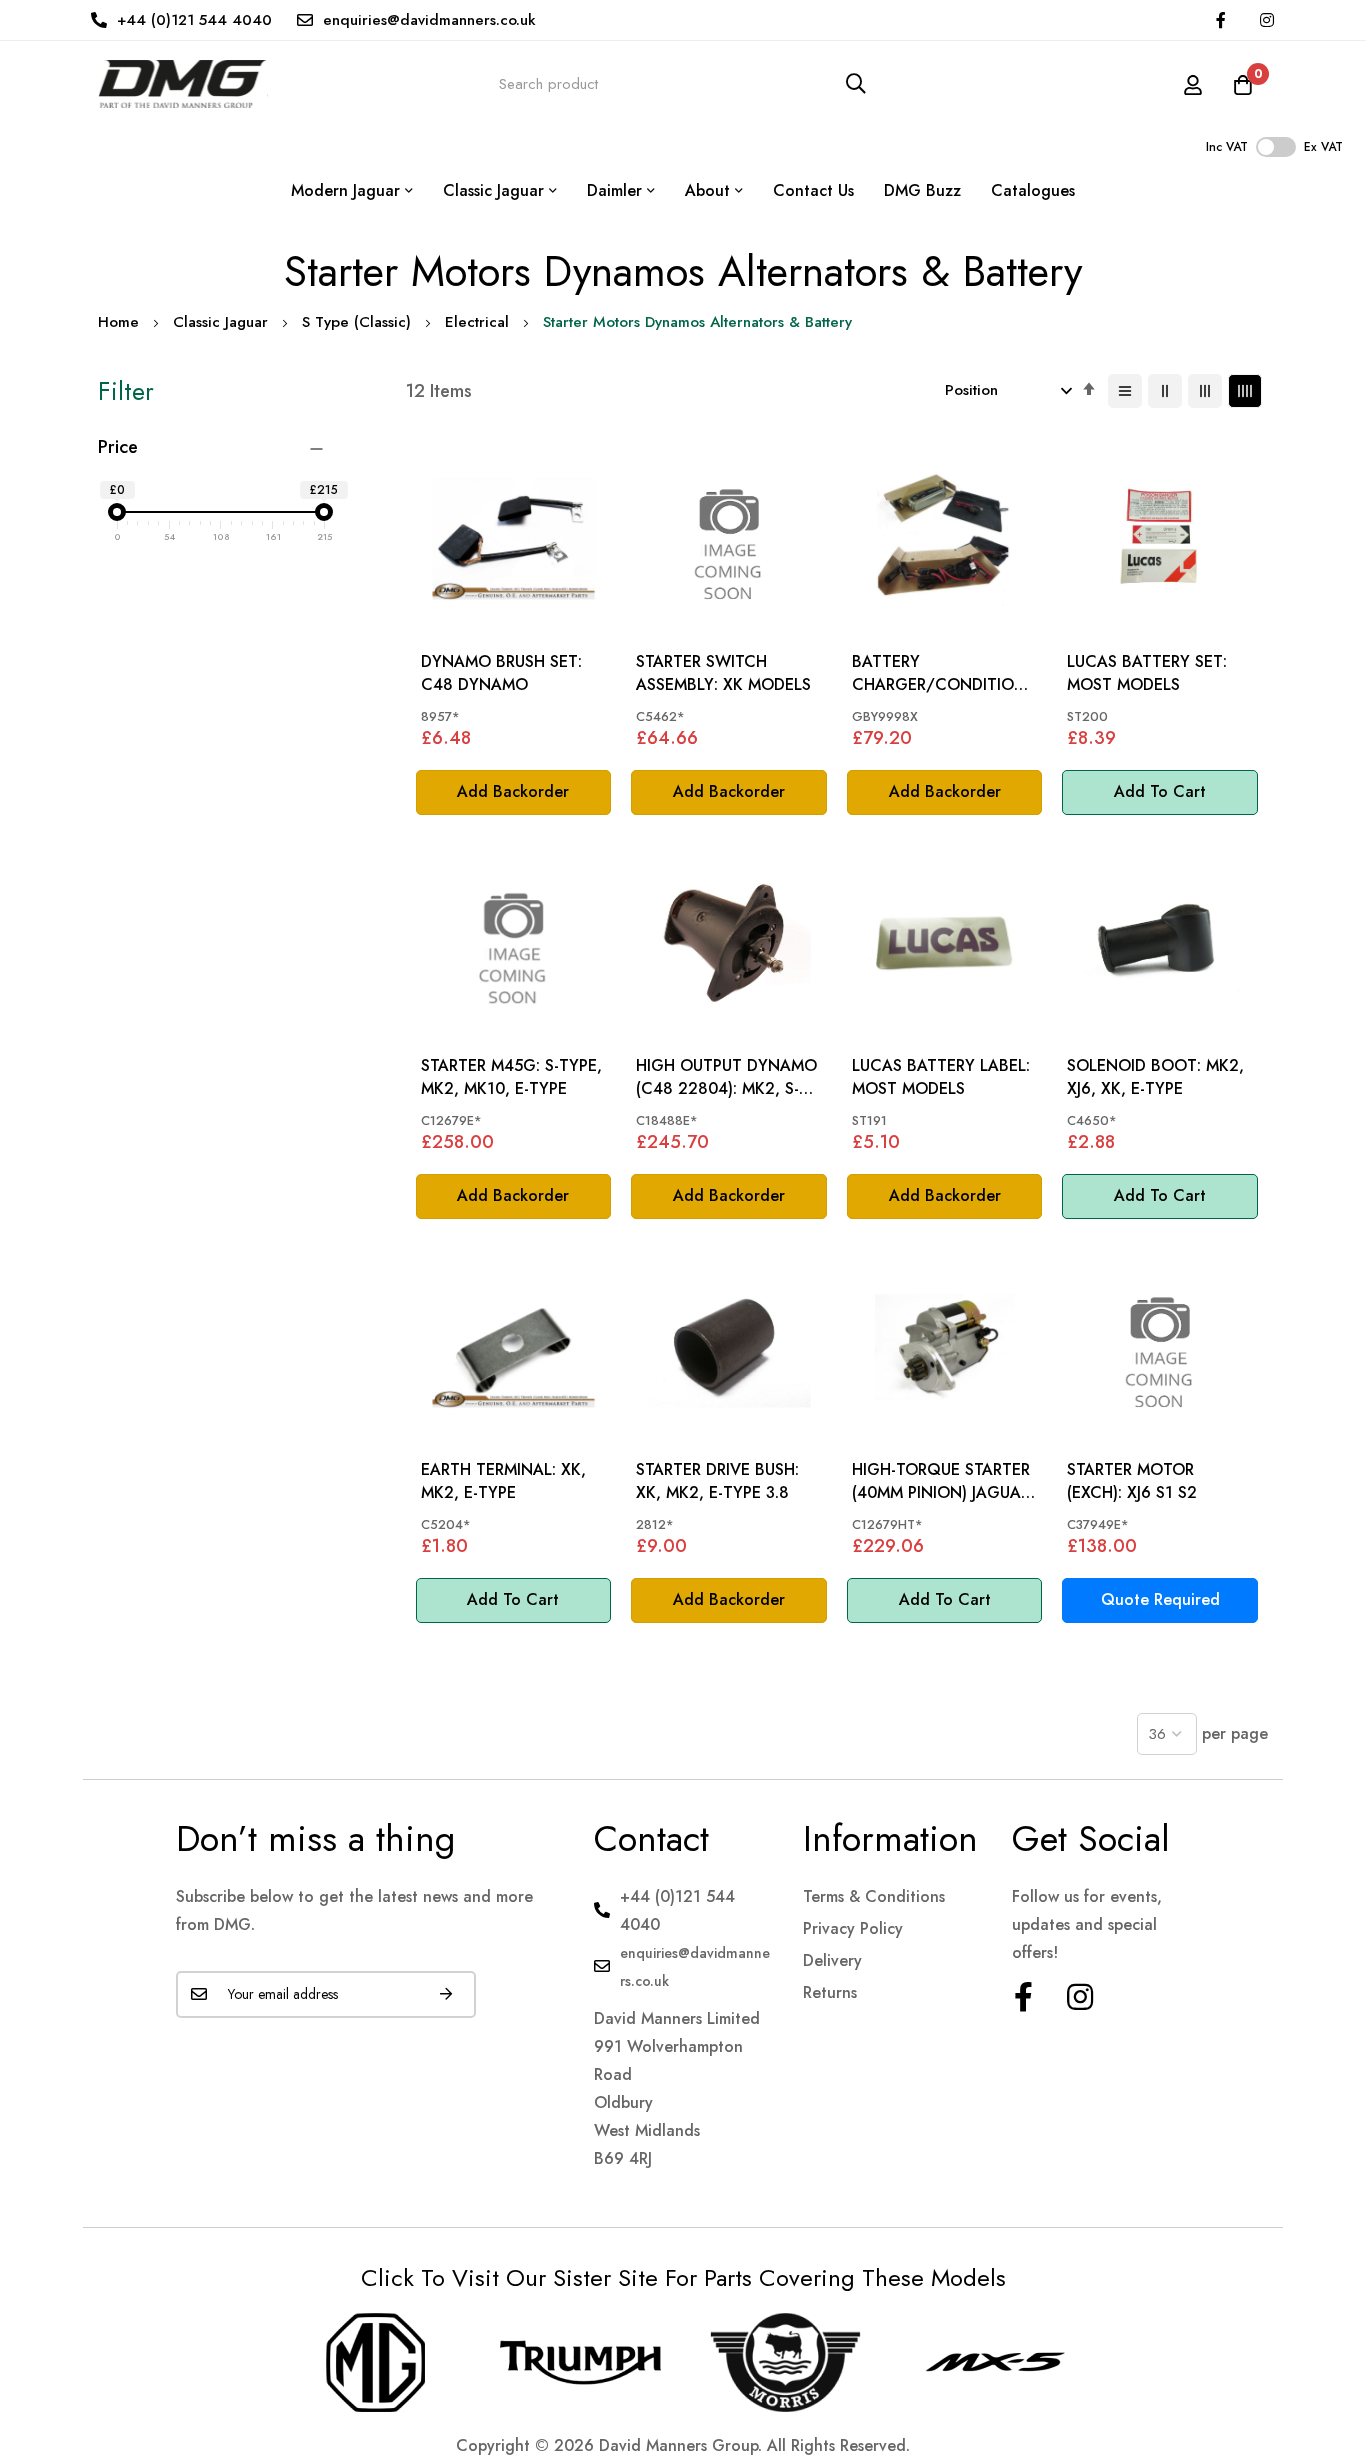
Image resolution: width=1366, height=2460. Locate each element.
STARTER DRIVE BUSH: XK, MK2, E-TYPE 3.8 (717, 1481)
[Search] (856, 83)
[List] (1125, 391)
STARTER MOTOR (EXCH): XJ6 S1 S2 (1132, 1481)
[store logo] (183, 83)
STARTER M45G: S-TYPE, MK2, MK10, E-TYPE (511, 1077)
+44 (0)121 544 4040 (194, 20)
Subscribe (446, 1994)
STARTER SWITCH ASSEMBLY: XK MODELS (723, 673)
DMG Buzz (922, 190)
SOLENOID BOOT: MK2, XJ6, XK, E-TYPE (1155, 1077)
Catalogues (1033, 190)
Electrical (477, 322)
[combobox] (683, 83)
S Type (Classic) (356, 322)
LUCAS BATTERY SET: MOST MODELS (1147, 673)
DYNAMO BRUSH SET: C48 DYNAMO (501, 673)
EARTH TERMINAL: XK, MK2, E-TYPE (503, 1481)
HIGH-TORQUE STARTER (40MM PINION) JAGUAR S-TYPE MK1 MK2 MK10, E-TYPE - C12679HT (941, 1481)
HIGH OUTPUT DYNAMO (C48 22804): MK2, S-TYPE (726, 1077)
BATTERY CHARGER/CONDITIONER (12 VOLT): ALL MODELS (943, 673)
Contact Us (813, 190)
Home (118, 322)
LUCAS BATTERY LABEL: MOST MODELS (941, 1077)
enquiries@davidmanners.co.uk (429, 20)
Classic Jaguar (220, 322)
